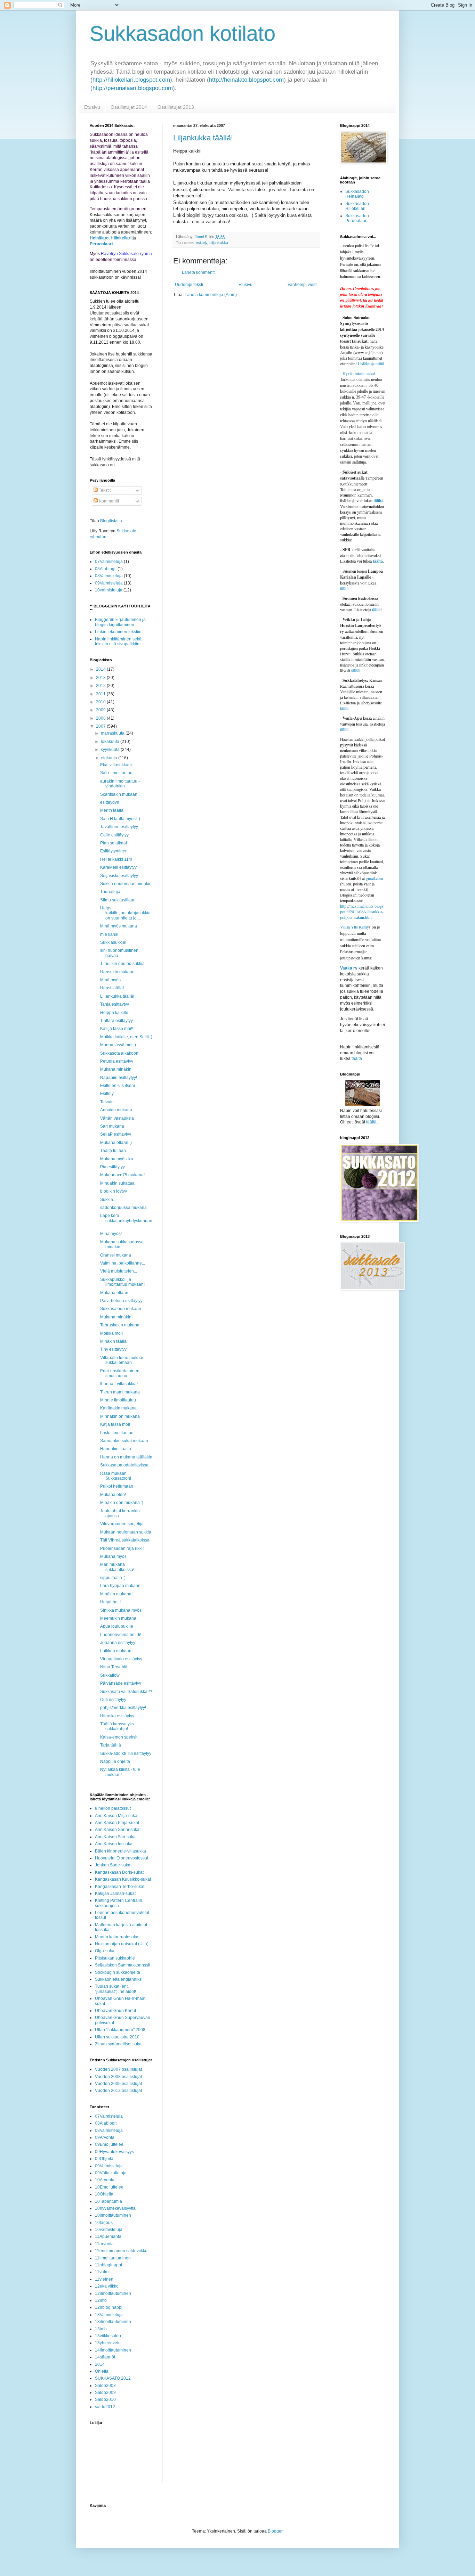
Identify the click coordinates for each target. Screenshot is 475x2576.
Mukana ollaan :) (116, 1143)
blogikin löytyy (114, 1191)
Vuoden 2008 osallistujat (118, 2077)
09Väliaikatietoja (111, 2173)
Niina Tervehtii (114, 1667)
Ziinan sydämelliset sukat (119, 2044)
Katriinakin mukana (118, 1408)
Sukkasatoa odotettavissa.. (125, 1465)
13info (101, 2329)
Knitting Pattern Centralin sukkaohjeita (119, 1903)
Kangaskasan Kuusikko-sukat (123, 1879)
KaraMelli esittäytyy (118, 867)
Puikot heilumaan (117, 1486)
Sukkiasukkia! (113, 942)
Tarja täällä (111, 1745)
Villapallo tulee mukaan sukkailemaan (122, 1360)
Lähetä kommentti (199, 272)
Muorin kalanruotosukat (117, 1937)
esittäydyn (110, 802)
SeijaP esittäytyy (116, 1134)
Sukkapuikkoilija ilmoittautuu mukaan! (122, 1282)
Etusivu (92, 107)
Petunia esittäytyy (117, 1061)
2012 (101, 686)
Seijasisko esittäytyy (119, 876)
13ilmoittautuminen (113, 2322)
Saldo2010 (105, 2399)
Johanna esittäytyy (118, 1643)
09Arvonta (105, 2137)
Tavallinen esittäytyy (119, 827)
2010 (101, 702)
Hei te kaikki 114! (116, 859)
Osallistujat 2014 (129, 107)
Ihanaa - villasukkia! (119, 1384)
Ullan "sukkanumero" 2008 (120, 2030)
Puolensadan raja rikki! (122, 1548)
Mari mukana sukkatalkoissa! (117, 1567)
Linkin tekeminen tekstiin (118, 632)
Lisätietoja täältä (371, 363)
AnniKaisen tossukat (114, 1844)
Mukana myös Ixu (117, 1159)
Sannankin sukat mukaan (124, 1441)
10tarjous (104, 2223)
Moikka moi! (111, 1333)
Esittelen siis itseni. (118, 1086)
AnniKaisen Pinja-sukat (117, 1823)
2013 (101, 678)
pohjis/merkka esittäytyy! (123, 1708)
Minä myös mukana (119, 926)
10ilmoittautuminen (113, 2215)
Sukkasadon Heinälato (357, 194)
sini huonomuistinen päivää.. (119, 953)
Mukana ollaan (114, 1293)
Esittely (107, 1094)
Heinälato (99, 238)
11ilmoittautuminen (113, 2258)
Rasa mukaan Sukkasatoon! (116, 1476)
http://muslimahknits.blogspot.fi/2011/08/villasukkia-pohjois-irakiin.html (362, 911)
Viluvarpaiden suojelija (122, 1524)
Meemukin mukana (118, 1618)
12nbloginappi (109, 2307)
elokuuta (110, 758)
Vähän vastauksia (117, 1118)
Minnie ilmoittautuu (118, 1400)
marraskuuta (113, 733)
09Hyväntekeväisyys (114, 2152)
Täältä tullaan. (114, 1151)
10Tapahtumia (108, 2201)
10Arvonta (105, 2180)
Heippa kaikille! (115, 1013)
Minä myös (110, 980)
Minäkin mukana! (116, 1594)
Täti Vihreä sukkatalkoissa (125, 1540)
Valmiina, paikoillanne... (123, 1263)
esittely (202, 243)
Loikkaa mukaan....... (119, 1651)
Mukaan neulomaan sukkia (126, 1532)
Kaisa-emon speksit (119, 1737)
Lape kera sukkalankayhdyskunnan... (126, 1221)
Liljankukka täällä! (203, 138)
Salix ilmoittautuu (116, 773)
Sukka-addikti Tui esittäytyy (126, 1753)
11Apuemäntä (108, 2236)
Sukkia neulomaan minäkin (126, 884)
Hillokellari (121, 238)
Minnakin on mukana (120, 1416)
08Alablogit (106, 569)
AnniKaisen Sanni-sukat (118, 1830)
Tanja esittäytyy (115, 1004)
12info (101, 2300)
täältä (379, 501)
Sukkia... (108, 1200)
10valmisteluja (109, 590)
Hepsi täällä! (112, 988)
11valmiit (103, 2272)
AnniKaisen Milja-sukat (117, 1816)
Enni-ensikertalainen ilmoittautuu (120, 1373)
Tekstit (104, 490)
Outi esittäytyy (113, 1700)
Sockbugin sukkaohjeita (118, 1972)
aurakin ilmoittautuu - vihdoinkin (120, 784)
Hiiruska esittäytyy (117, 1716)
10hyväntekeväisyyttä (115, 2208)
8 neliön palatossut (113, 1808)
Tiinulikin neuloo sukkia (122, 964)
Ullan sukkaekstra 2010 (117, 2037)
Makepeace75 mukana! (122, 1175)
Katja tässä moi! (115, 1424)
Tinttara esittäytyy (116, 1021)
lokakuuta (111, 742)
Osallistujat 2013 (176, 107)
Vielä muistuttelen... (119, 1271)
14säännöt (105, 2357)
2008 (101, 718)
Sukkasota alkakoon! (120, 1053)
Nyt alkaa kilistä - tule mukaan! (120, 1772)
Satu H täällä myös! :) (120, 819)
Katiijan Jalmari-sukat (115, 1894)
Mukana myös (113, 1556)
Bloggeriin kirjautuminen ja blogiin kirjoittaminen (120, 622)
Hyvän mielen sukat (358, 373)
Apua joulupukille (117, 1626)
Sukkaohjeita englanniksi (119, 1979)
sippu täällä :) (113, 1578)
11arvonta (104, 2244)
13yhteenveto (108, 2343)
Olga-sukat (105, 1951)
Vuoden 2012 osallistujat (118, 2091)
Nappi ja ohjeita (115, 1761)
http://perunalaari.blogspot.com (133, 88)
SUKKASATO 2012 (113, 2378)
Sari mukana (112, 1126)
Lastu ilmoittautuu (117, 1433)
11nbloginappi (108, 2265)
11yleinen (104, 2279)
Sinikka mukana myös (121, 1610)
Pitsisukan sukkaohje (115, 1958)
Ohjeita (102, 2371)
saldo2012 (105, 2407)
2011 (101, 694)
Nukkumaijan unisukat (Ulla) (122, 1944)
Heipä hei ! (110, 1602)
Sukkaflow (110, 1675)
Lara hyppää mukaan (120, 1586)
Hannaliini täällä (116, 1449)
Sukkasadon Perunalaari (357, 218)
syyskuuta (111, 750)
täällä (376, 610)
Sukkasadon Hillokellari (357, 206)
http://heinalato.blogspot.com (246, 80)
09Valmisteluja (109, 583)
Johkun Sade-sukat (113, 1865)
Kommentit (108, 501)
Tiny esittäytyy (113, 1349)
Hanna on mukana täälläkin (126, 1457)
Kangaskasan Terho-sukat (120, 1887)
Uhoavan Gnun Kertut (115, 2011)
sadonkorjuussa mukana (123, 1208)
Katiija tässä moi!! (117, 1029)
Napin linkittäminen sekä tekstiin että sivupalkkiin (118, 641)
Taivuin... (108, 1102)
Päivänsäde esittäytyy (121, 1683)
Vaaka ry (349, 968)
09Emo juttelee (109, 2144)
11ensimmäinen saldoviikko (121, 2251)
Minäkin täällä (113, 1341)
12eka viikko (107, 2286)
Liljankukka (219, 243)
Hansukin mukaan (117, 972)
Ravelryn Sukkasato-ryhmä (126, 254)
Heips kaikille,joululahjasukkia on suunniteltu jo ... (125, 913)
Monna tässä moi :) (118, 1045)
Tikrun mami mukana (120, 1392)
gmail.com (374, 878)
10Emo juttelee (109, 2187)
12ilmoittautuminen (113, 2293)
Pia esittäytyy (112, 1167)
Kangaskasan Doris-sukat (119, 1872)
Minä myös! (111, 1234)
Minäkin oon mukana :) (122, 1503)
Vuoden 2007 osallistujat (118, 2069)
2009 (101, 710)
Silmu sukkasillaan (118, 900)
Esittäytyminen (114, 851)
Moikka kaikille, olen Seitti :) (126, 1037)
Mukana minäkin (116, 1069)
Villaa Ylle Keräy (355, 927)
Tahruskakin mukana (120, 1325)
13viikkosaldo (108, 2336)
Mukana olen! (113, 1495)
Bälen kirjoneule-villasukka (120, 1851)
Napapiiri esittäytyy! (119, 1078)
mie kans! (109, 934)
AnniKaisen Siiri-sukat (116, 1837)
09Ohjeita (104, 2159)
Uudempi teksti (189, 285)
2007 (101, 726)
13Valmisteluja (109, 2315)
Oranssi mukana (116, 1255)
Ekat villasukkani (116, 765)
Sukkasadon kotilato (183, 34)
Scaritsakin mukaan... (120, 794)
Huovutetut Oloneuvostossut (122, 1858)
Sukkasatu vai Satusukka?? (126, 1692)
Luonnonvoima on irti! (121, 1635)
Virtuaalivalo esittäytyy (121, 1659)
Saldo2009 (105, 2393)
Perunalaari (101, 244)
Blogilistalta (111, 521)
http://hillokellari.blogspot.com (131, 80)
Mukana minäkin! (116, 1317)
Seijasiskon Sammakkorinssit (123, 1965)
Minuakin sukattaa (117, 1183)
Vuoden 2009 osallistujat (118, 2084)
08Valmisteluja (109, 576)
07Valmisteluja (109, 562)
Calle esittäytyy (114, 835)
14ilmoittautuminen (113, 2350)
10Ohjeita (104, 2194)
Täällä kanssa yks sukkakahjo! (117, 1726)
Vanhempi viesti (303, 285)
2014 (101, 669)
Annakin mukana (116, 1110)
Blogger (275, 2531)
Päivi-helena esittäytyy (121, 1301)
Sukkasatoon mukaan (121, 1309)
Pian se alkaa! (114, 843)
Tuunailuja (110, 892)
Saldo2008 (105, 2386)
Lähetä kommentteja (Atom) (211, 295)
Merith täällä (112, 810)
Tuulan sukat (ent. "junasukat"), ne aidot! (115, 1989)
